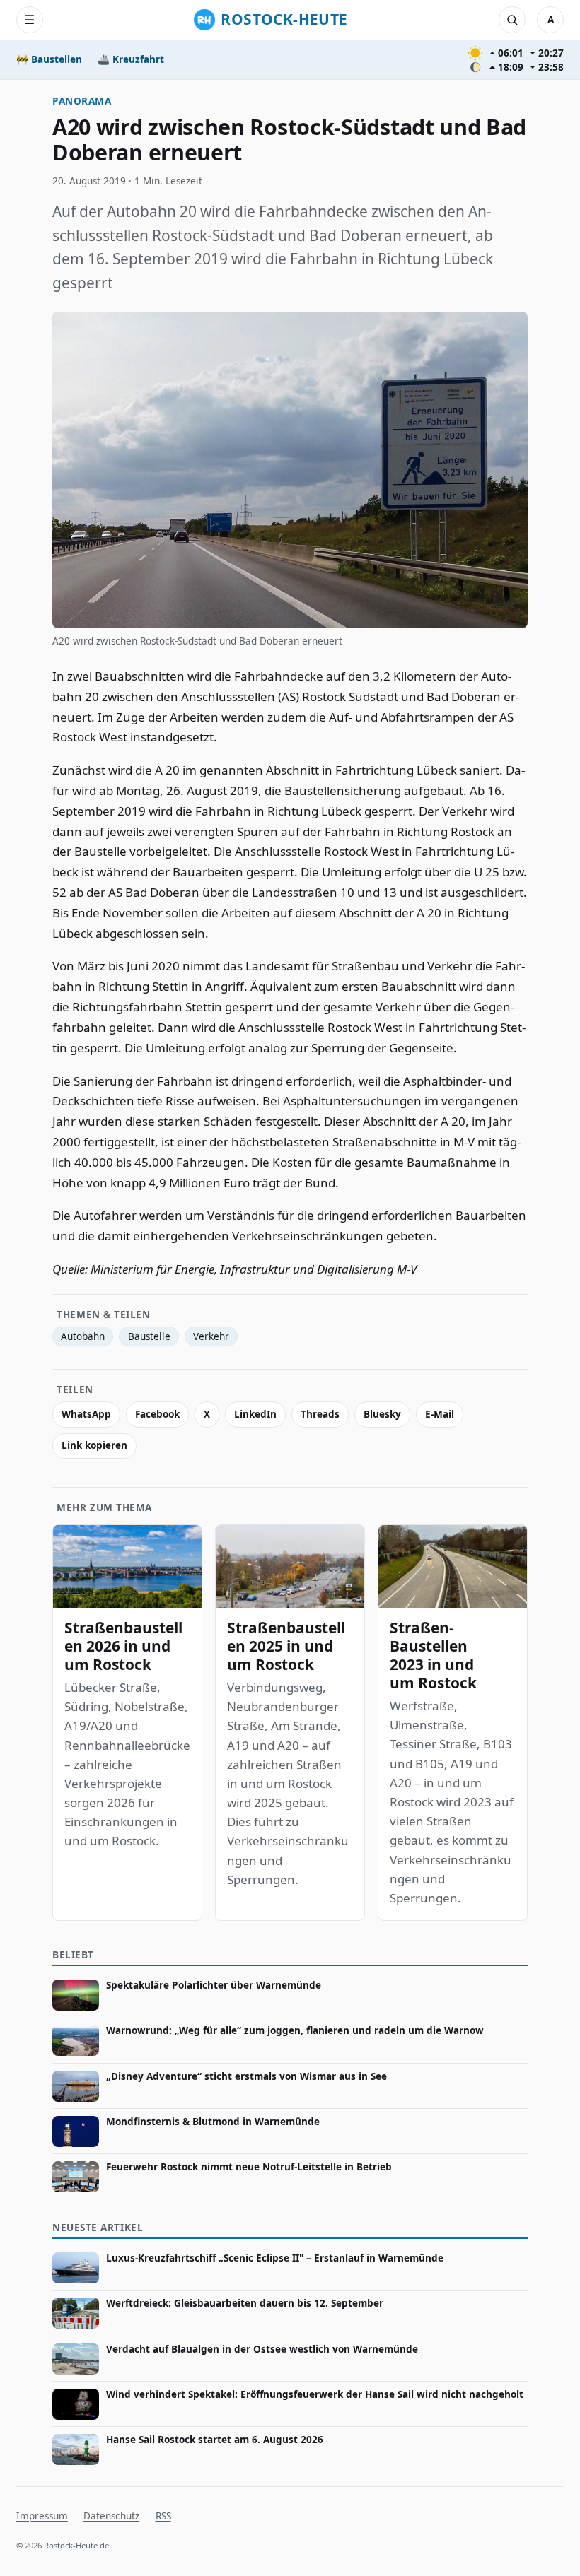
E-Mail (440, 1414)
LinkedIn (255, 1414)
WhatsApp (86, 1414)
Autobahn (83, 1336)
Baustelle (149, 1336)
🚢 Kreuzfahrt (131, 59)
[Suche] (512, 20)
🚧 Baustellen (49, 59)
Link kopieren (94, 1445)
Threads (320, 1414)
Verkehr (211, 1336)
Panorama (82, 101)
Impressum (42, 2516)
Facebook (157, 1414)
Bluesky (382, 1414)
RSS (163, 2516)
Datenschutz (111, 2516)
